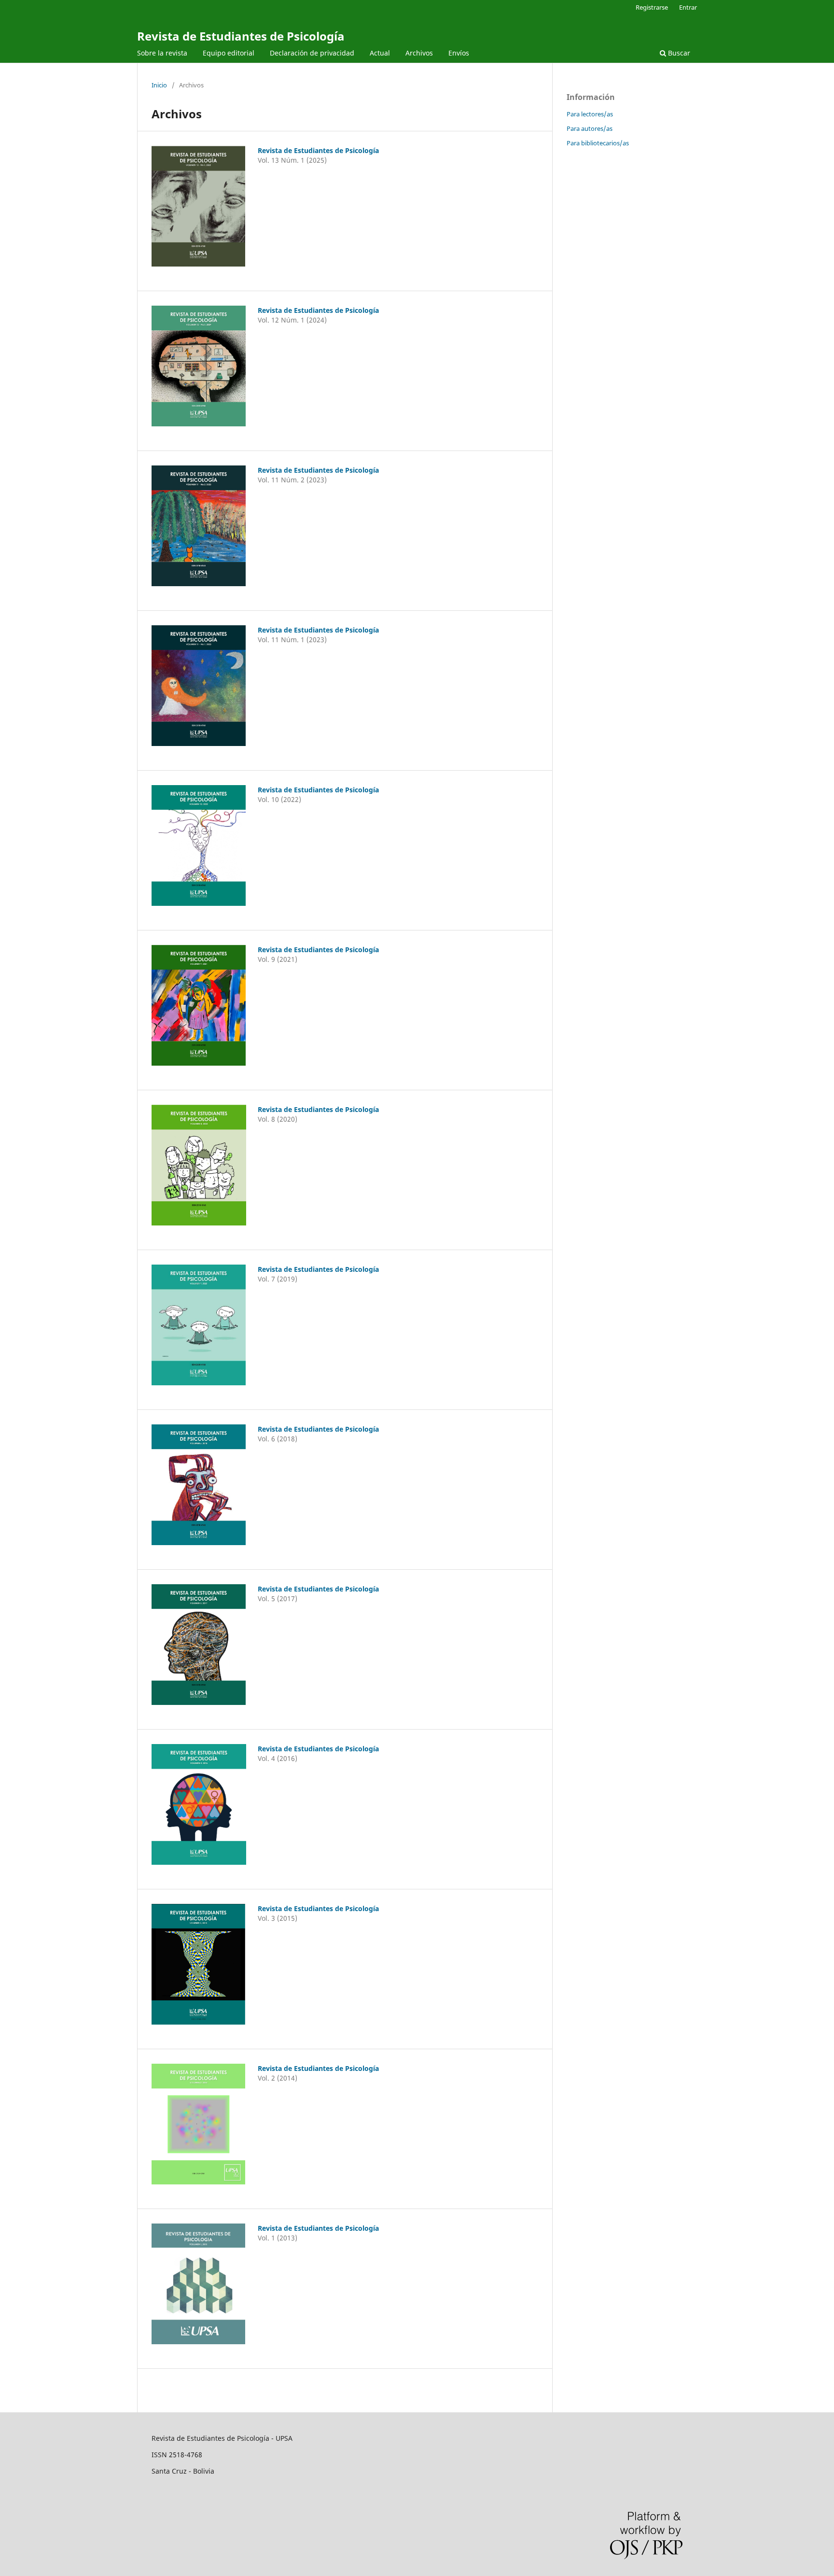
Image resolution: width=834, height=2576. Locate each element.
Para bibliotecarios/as (598, 143)
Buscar (678, 53)
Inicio (159, 85)
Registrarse (652, 7)
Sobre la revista (162, 53)
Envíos (459, 53)
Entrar (688, 7)
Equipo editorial (229, 53)
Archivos (419, 53)
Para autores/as (590, 128)
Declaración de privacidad (312, 53)
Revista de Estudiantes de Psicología (241, 36)
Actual (380, 53)
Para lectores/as (590, 114)
